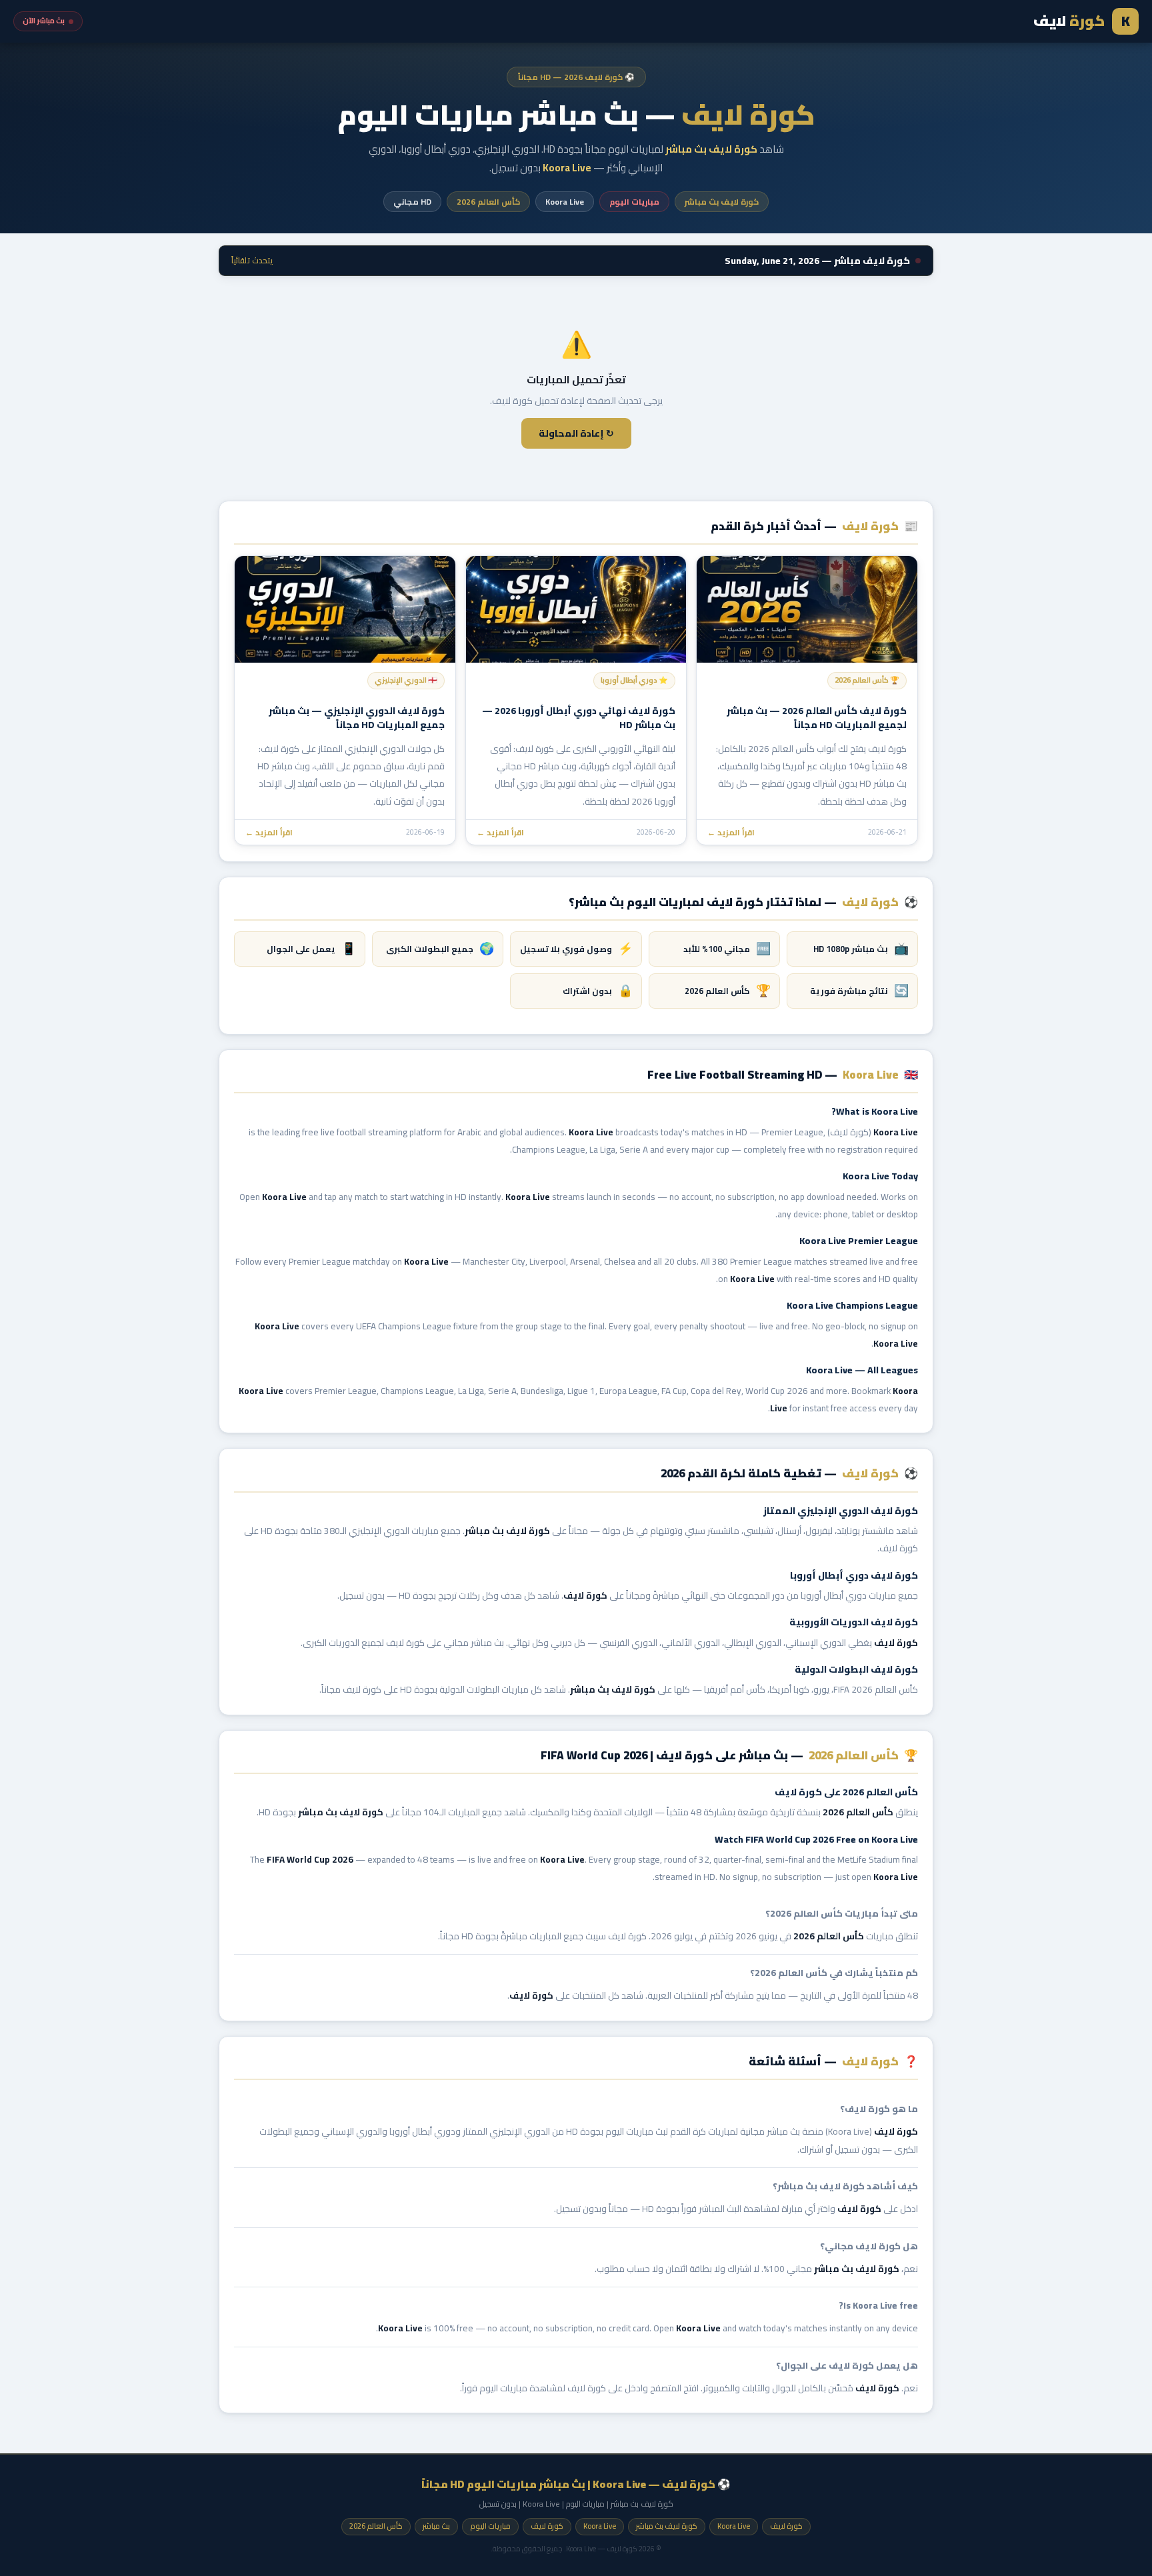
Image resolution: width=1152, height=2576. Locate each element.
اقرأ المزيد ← (731, 832)
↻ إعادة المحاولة (576, 433)
